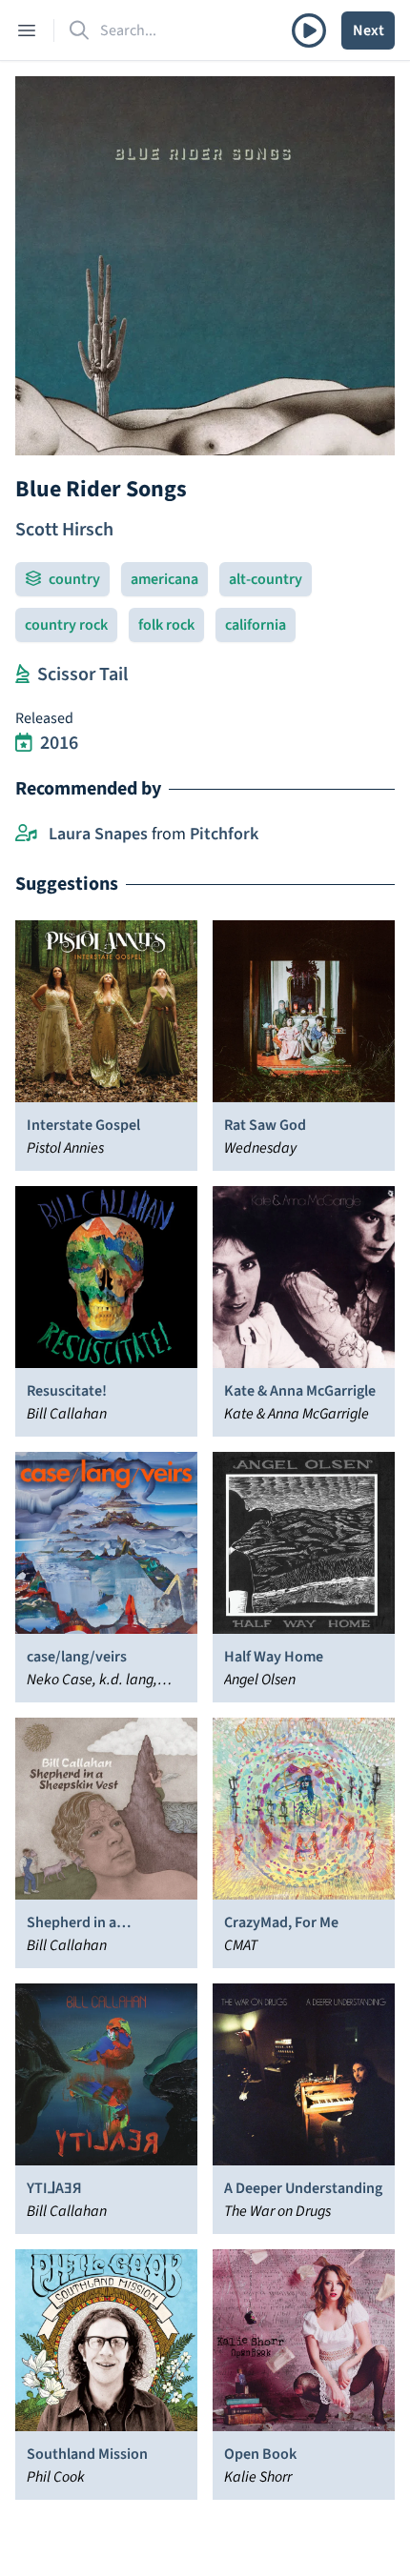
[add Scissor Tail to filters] (22, 674)
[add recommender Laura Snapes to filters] (26, 835)
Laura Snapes (98, 834)
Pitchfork (224, 834)
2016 (59, 743)
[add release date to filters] (24, 743)
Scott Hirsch (64, 530)
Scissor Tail (82, 674)
